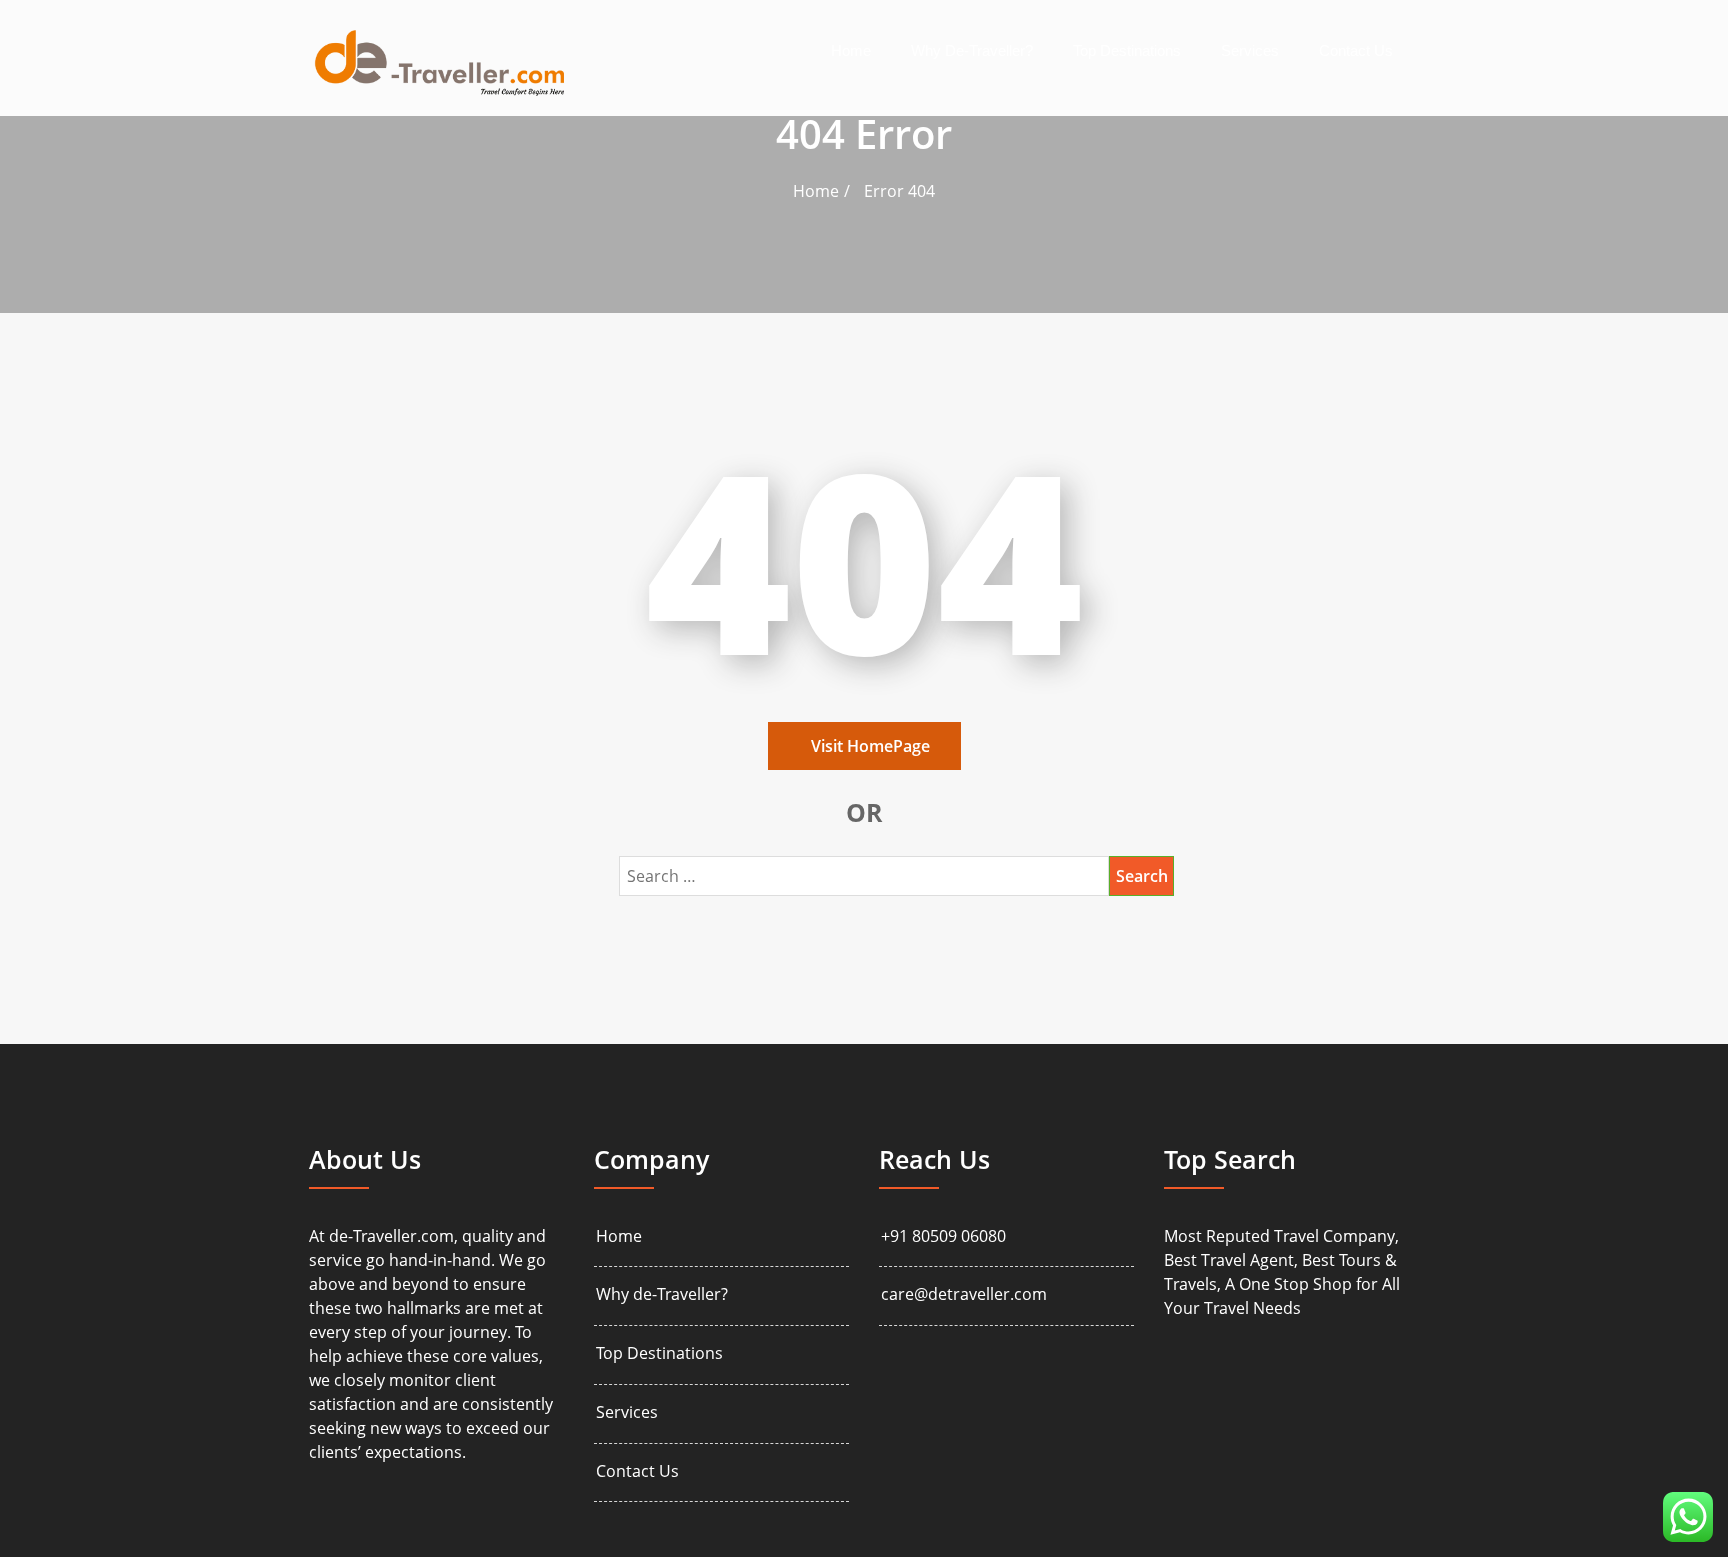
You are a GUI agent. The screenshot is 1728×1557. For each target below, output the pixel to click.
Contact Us (1356, 50)
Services (1250, 50)
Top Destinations (1127, 50)
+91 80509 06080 (943, 1236)
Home (851, 50)
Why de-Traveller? (972, 50)
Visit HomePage (870, 746)
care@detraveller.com (964, 1294)
